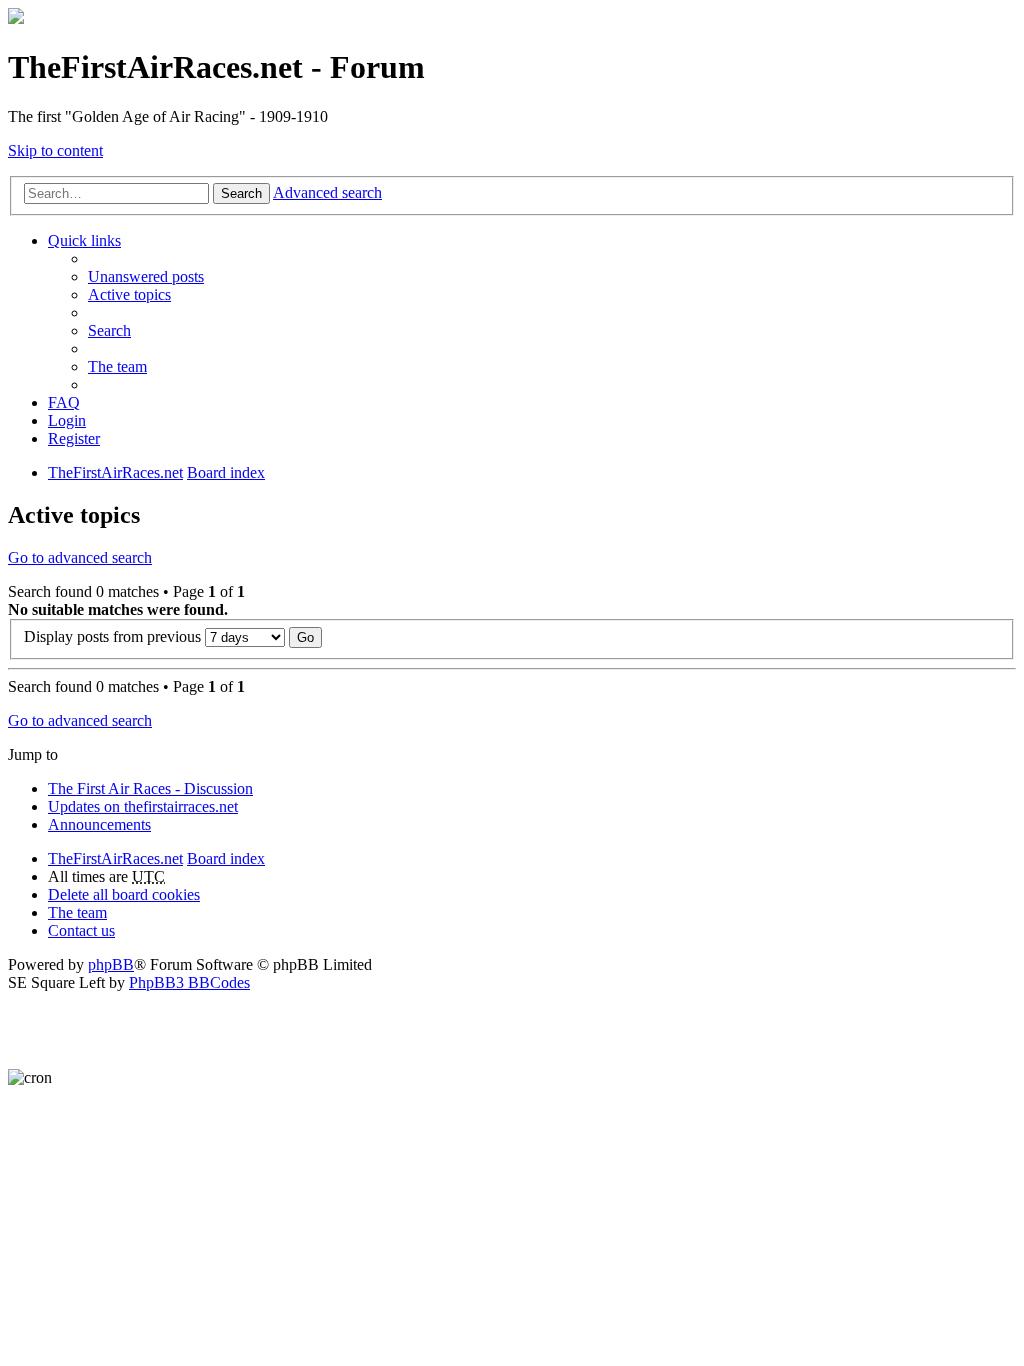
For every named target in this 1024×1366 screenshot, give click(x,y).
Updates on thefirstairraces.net (143, 806)
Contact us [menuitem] (81, 930)
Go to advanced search (80, 557)
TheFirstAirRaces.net (115, 858)
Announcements (99, 824)
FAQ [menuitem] (64, 402)
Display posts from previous (114, 636)
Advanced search (327, 192)
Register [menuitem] (74, 438)
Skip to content (55, 150)
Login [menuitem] (67, 420)
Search (241, 193)
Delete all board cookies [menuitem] (124, 894)
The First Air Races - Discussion (150, 788)
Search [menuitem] (109, 330)
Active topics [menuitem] (129, 294)
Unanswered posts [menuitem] (146, 276)
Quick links (84, 240)
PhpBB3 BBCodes (189, 982)
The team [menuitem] (117, 366)
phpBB (111, 964)
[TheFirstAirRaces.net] (16, 18)
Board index (226, 858)
